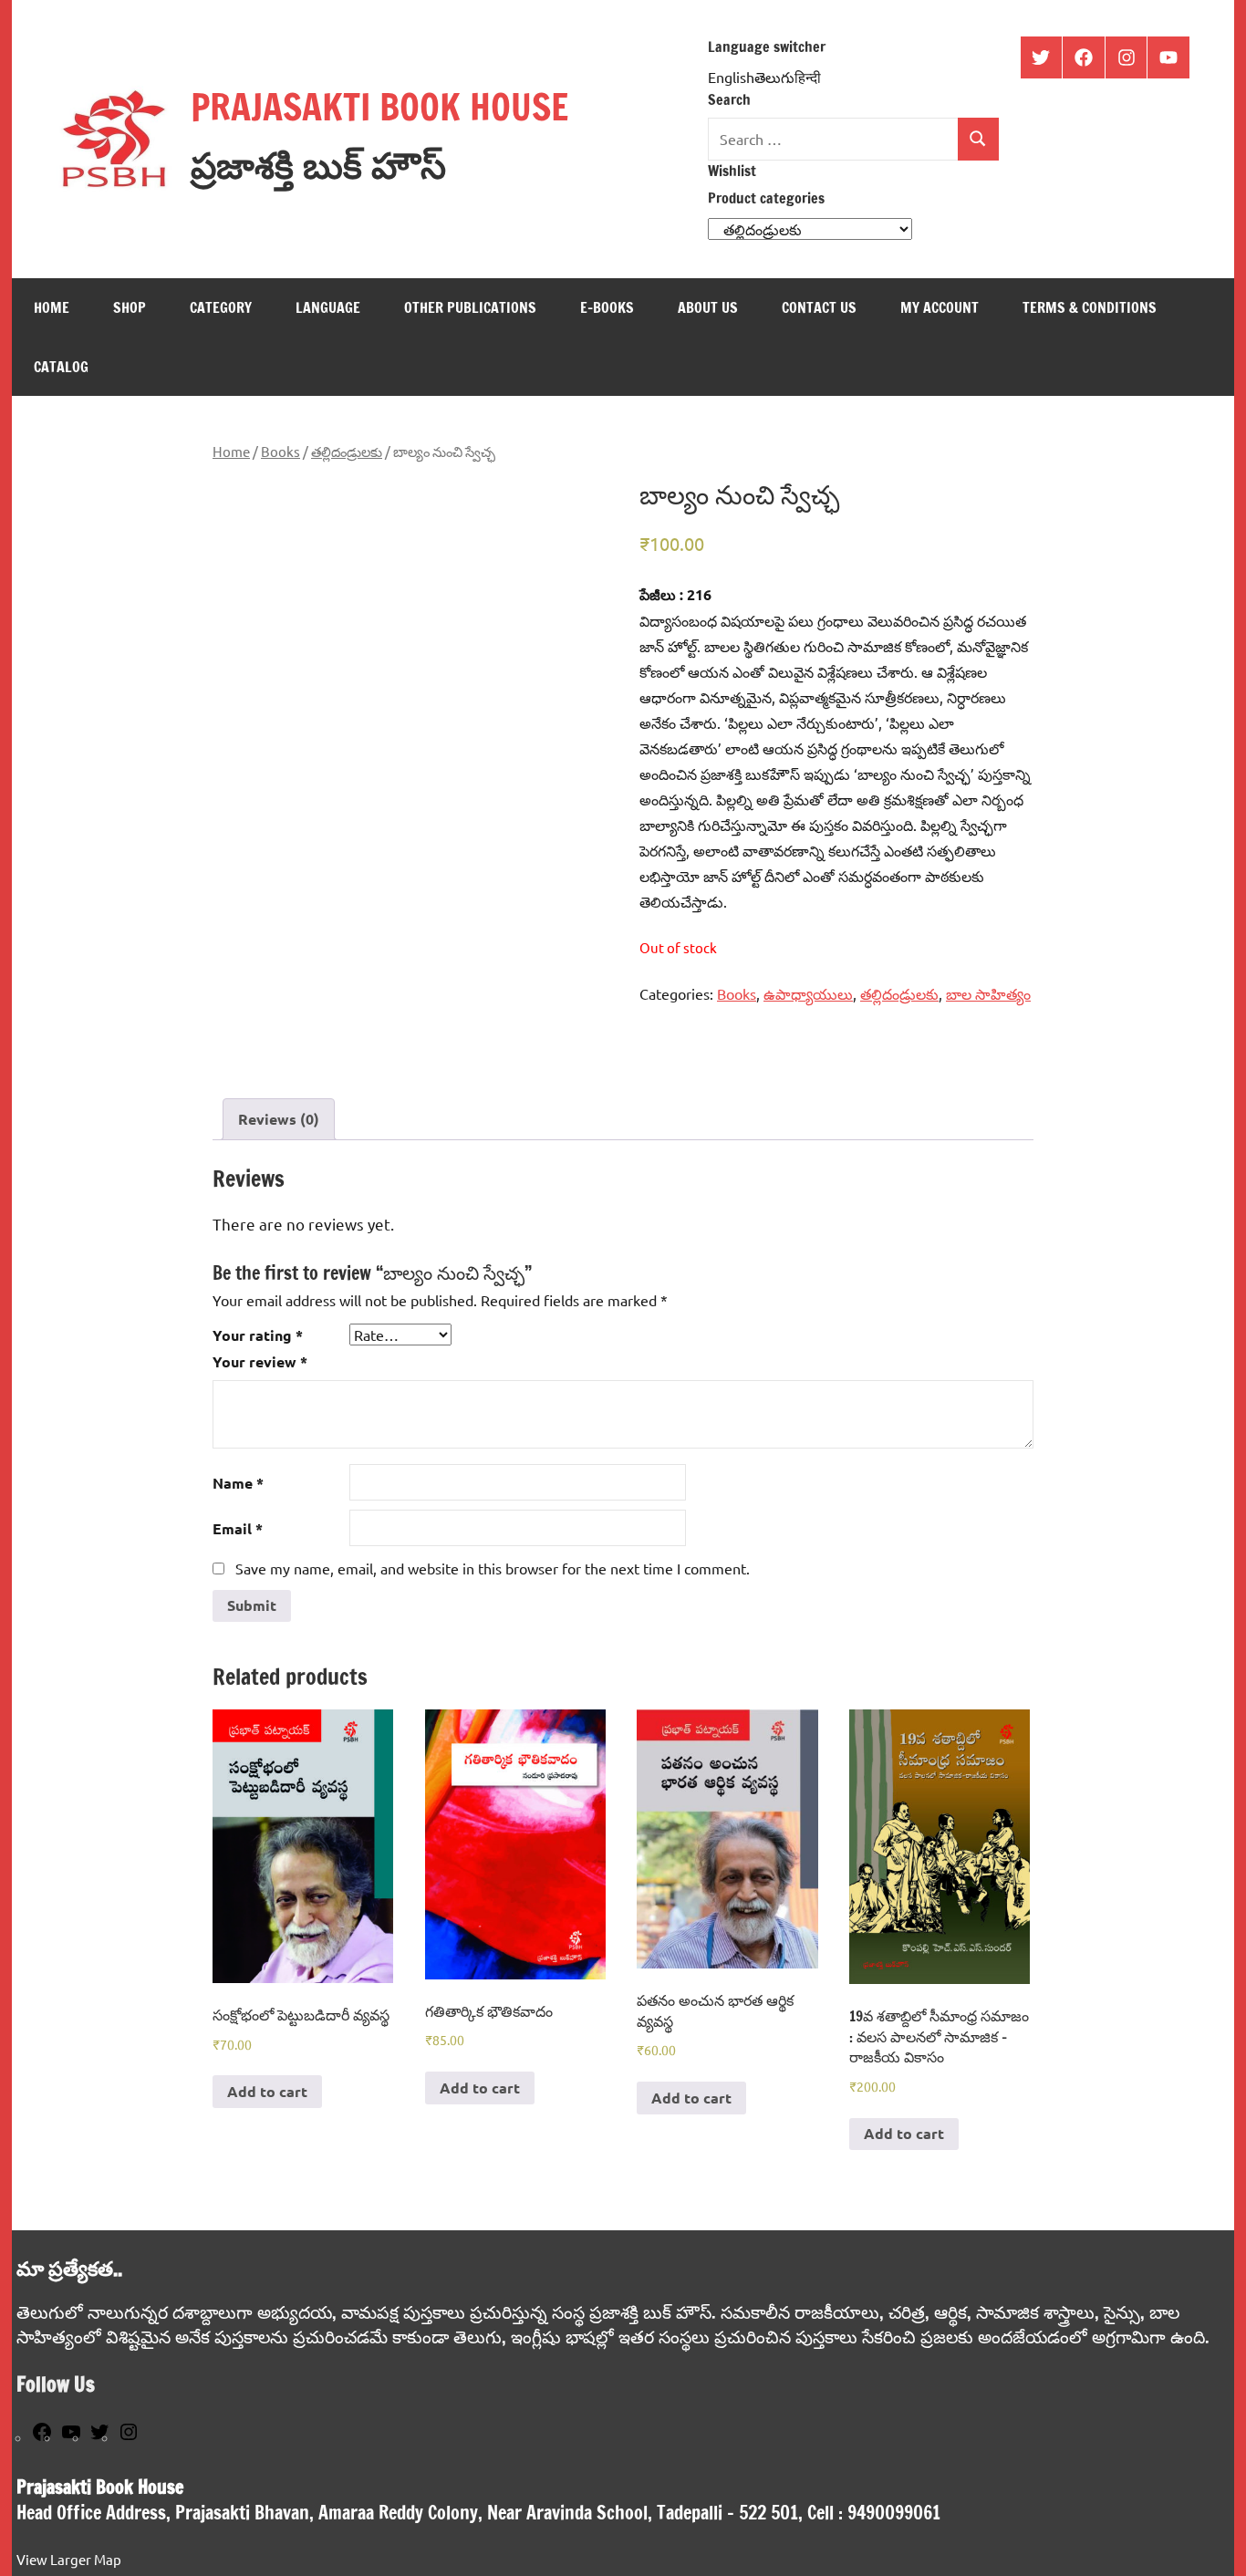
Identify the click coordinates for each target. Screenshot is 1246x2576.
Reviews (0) (279, 1119)
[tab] (279, 1119)
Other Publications (470, 307)
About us (708, 307)
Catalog (61, 367)
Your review (260, 1361)
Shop (130, 307)
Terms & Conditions (1090, 307)
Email (238, 1528)
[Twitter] (99, 2437)
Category (221, 307)
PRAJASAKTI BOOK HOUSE (379, 106)
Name (238, 1483)
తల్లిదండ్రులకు (347, 451)
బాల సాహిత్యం (988, 993)
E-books (607, 307)
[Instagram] (129, 2437)
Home (52, 307)
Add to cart (267, 2091)
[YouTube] (71, 2437)
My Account (940, 307)
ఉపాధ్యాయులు (808, 993)
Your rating (258, 1335)
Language (328, 307)
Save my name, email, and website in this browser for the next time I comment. (493, 1568)
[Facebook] (42, 2437)
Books (280, 451)
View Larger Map (69, 2559)
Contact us (819, 307)
